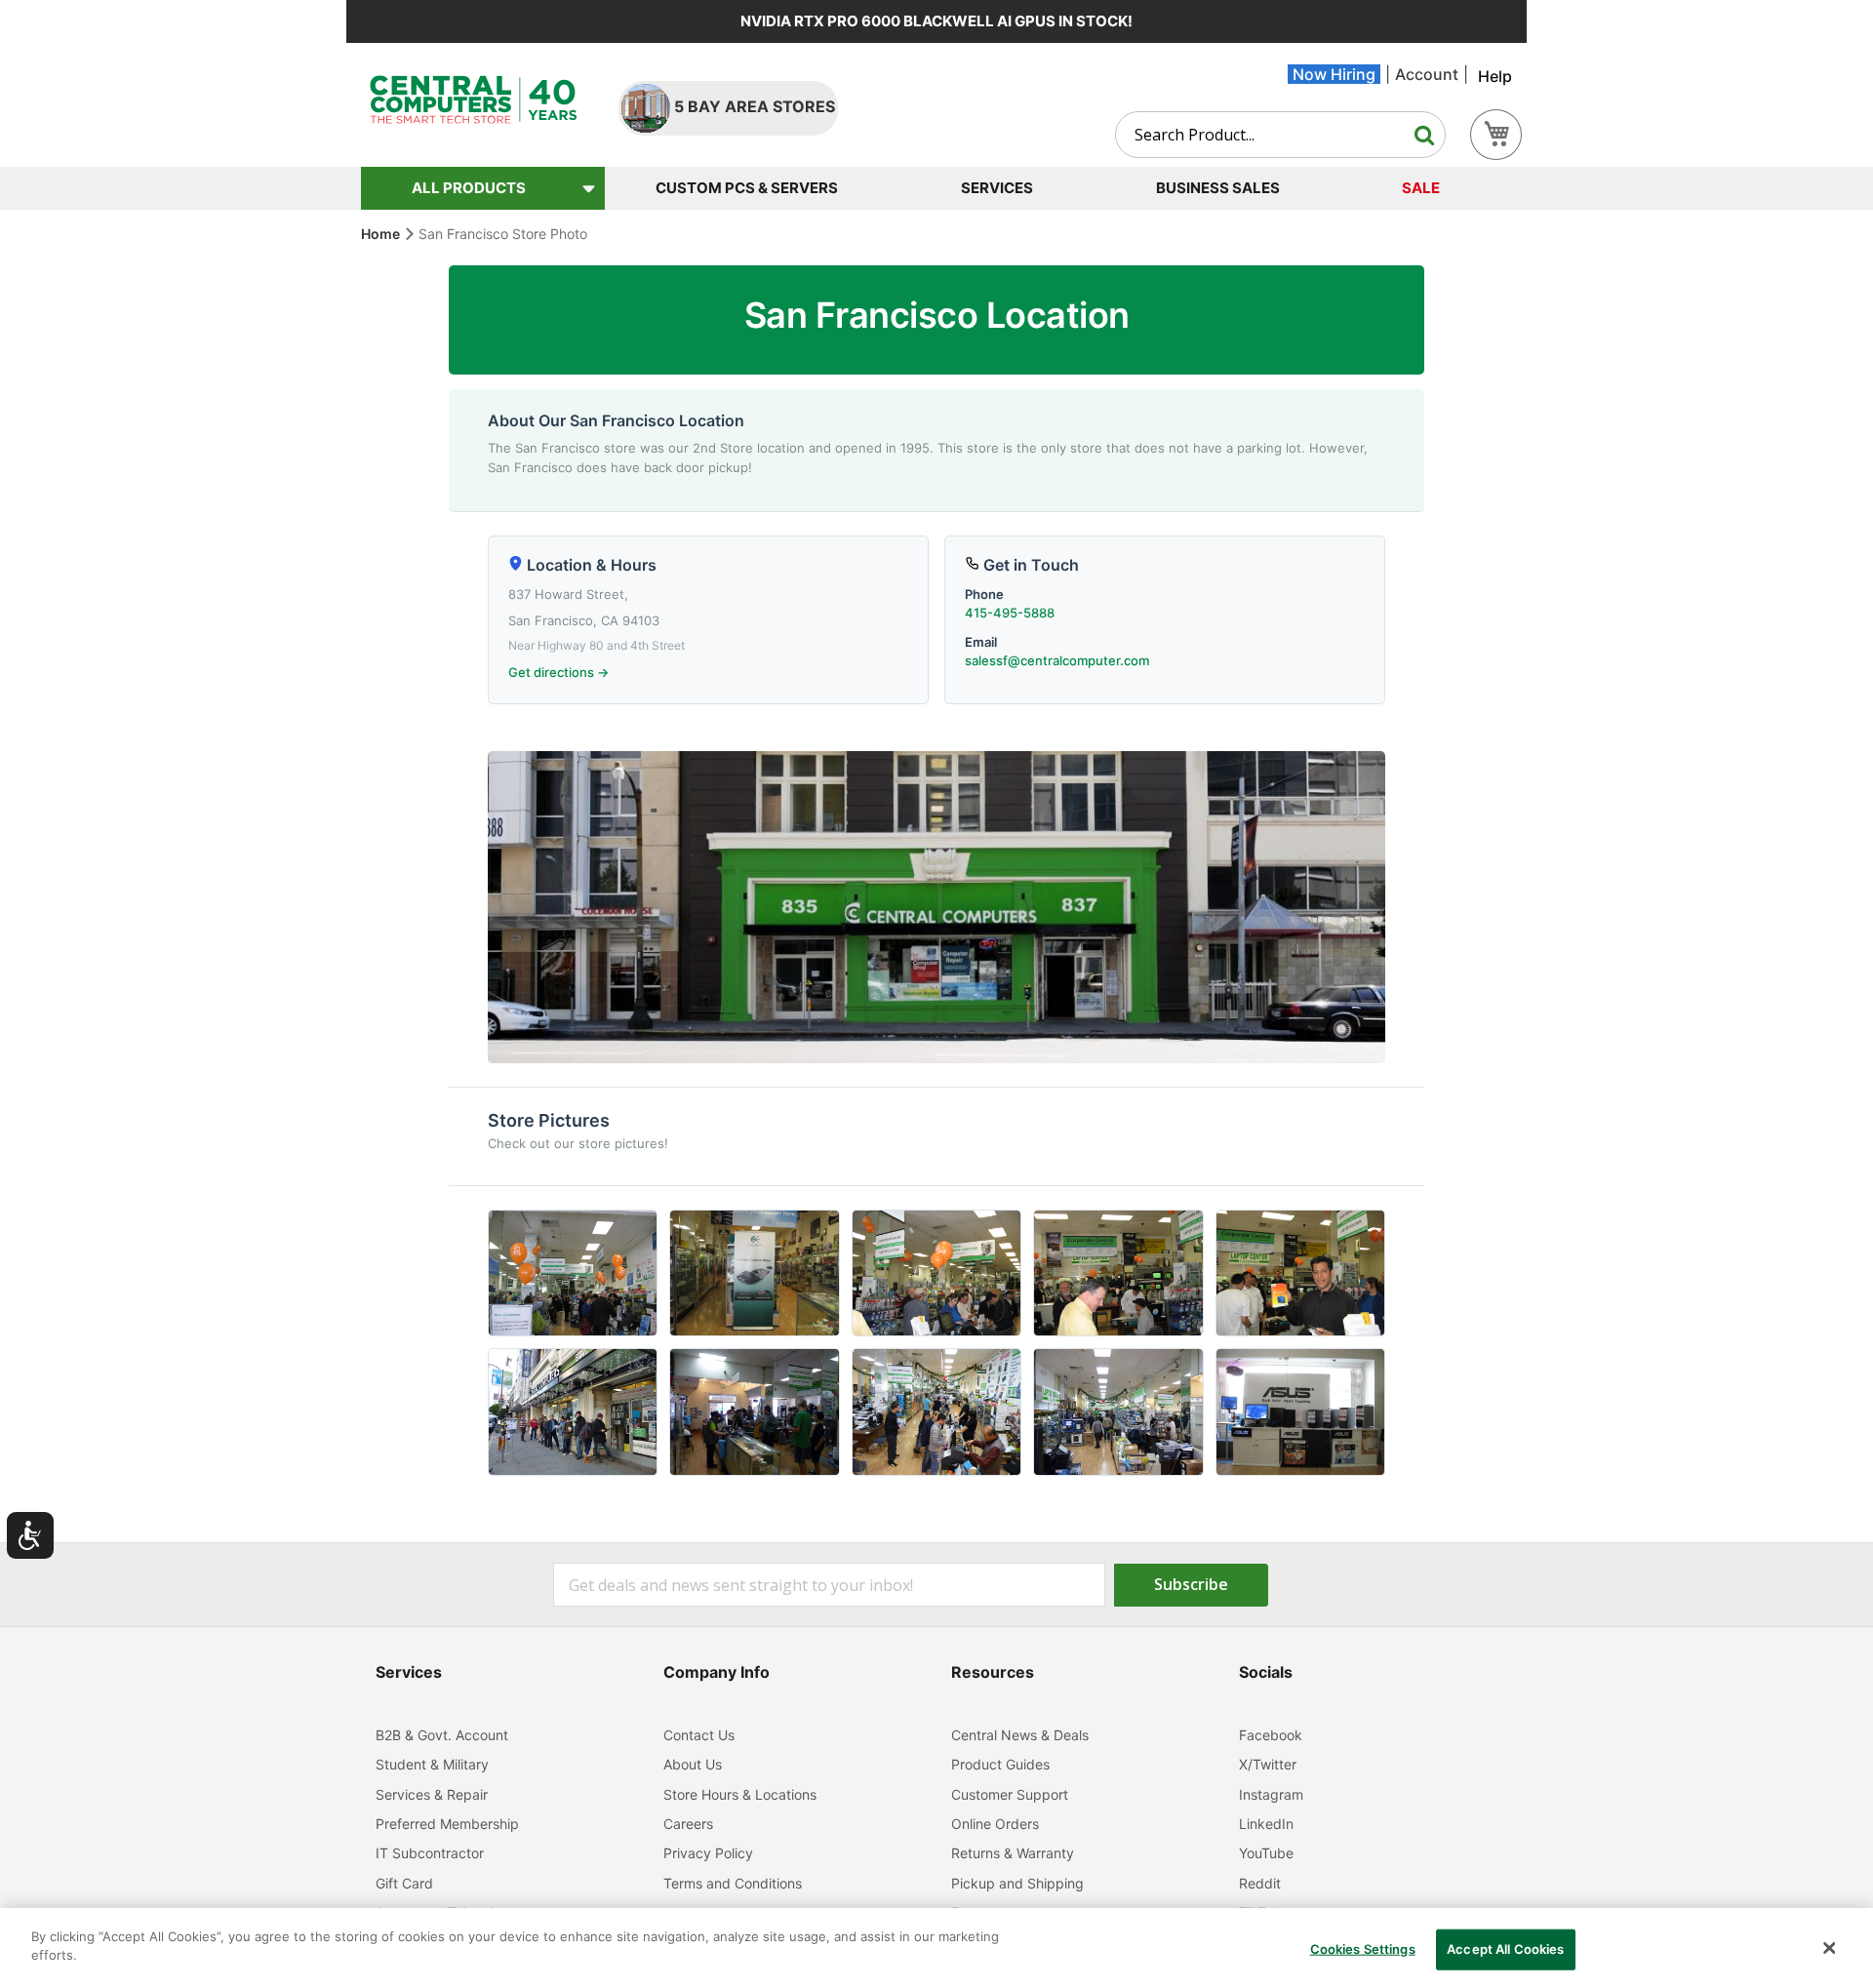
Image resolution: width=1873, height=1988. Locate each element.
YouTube (1266, 1853)
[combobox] (1280, 135)
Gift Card (404, 1883)
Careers (688, 1824)
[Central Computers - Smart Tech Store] (474, 99)
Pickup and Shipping (1017, 1883)
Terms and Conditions (733, 1883)
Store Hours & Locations (740, 1794)
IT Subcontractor (430, 1853)
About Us (693, 1764)
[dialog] (936, 1948)
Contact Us (699, 1735)
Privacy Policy (708, 1853)
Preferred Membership (447, 1824)
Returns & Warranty (1013, 1853)
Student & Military (432, 1764)
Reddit (1260, 1883)
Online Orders (995, 1824)
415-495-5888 (1010, 613)
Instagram (1271, 1794)
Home (382, 234)
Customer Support (1010, 1794)
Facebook (1271, 1735)
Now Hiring (1334, 74)
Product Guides (1000, 1764)
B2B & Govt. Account (442, 1735)
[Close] (1829, 1948)
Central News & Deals (1020, 1735)
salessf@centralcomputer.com (1057, 660)
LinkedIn (1266, 1824)
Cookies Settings (1363, 1949)
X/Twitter (1268, 1764)
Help (1495, 76)
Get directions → (558, 672)
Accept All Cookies (1505, 1949)
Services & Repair (432, 1794)
